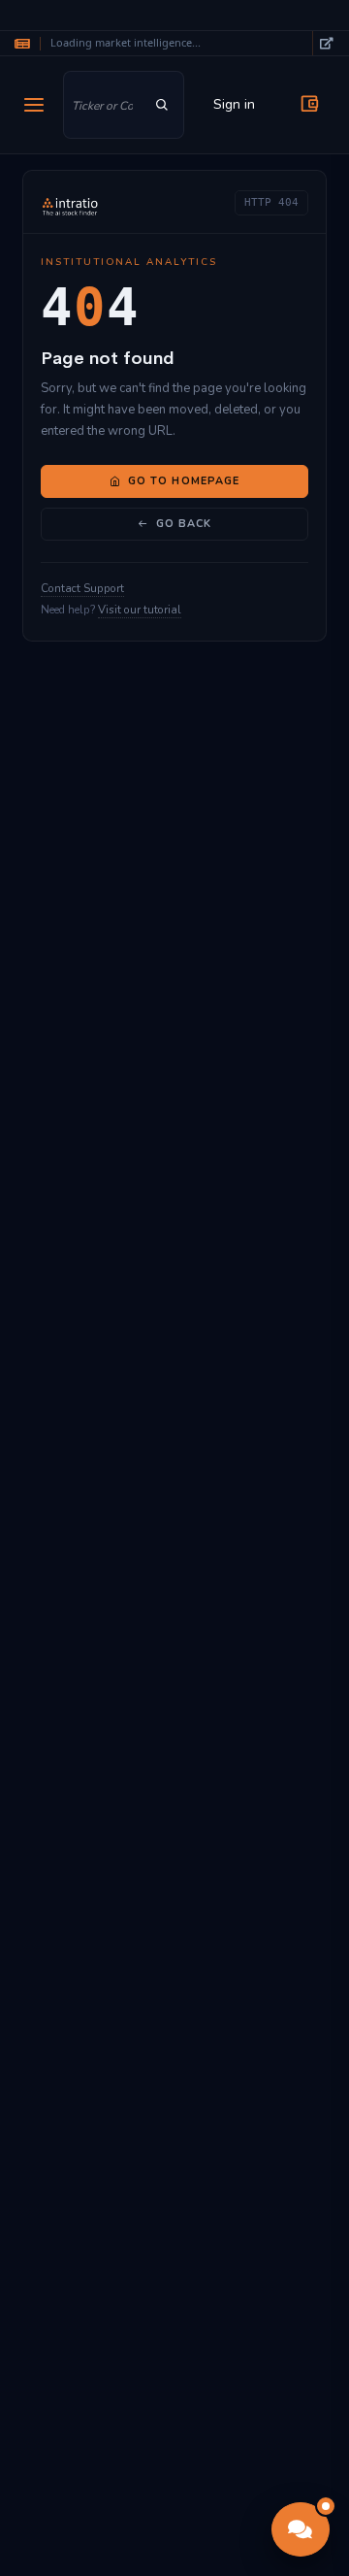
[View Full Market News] (326, 43)
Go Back (184, 524)
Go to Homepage (184, 481)
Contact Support (82, 588)
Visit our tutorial (140, 610)
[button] (301, 2529)
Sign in (234, 104)
